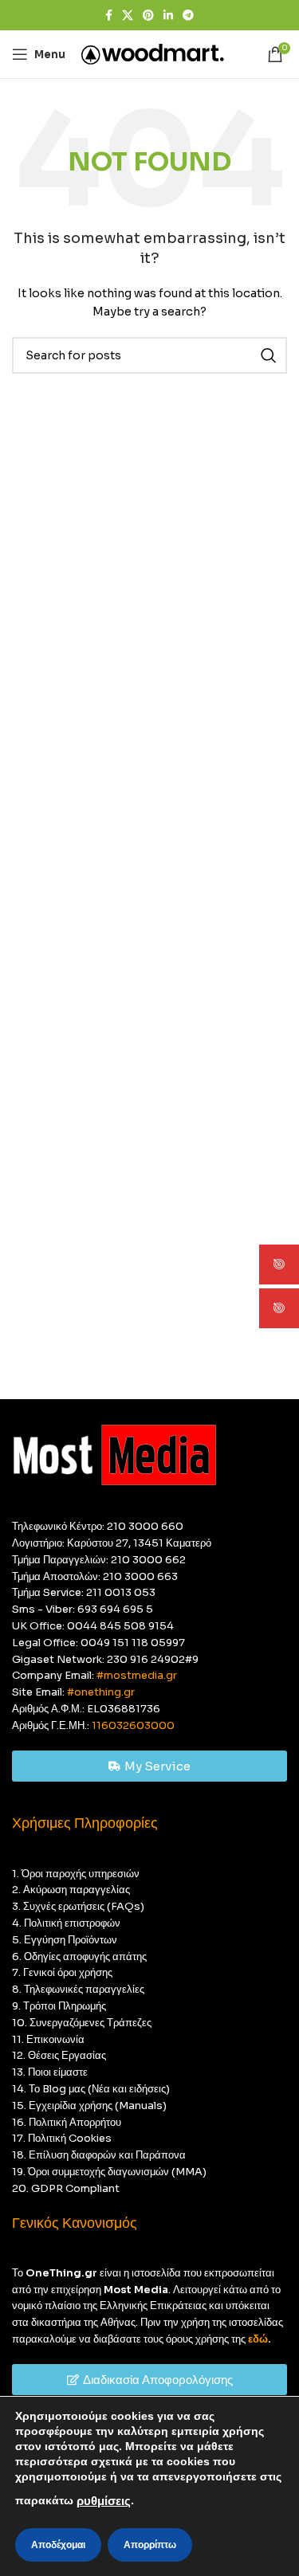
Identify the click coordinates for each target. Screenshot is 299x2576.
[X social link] (128, 16)
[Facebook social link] (109, 16)
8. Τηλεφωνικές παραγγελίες (78, 1989)
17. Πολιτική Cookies (62, 2138)
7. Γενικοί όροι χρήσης (62, 1972)
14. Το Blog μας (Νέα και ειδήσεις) (91, 2089)
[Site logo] (153, 53)
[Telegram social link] (188, 16)
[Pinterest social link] (148, 16)
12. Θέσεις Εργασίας (59, 2055)
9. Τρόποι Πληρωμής (59, 2006)
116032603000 (133, 1725)
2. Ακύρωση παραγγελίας (71, 1890)
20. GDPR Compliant (66, 2188)
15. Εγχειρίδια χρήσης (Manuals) (89, 2105)
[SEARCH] (269, 355)
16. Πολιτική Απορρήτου (67, 2122)
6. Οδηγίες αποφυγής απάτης (79, 1957)
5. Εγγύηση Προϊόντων (65, 1940)
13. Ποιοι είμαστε (50, 2072)
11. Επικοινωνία (48, 2039)
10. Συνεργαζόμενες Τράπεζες (82, 2023)
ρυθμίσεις (104, 2501)
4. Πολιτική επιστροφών (66, 1923)
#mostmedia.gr (137, 1675)
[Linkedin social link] (168, 16)
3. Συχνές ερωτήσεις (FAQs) (78, 1906)
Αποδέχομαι (58, 2545)
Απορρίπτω (150, 2545)
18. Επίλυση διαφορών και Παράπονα (99, 2155)
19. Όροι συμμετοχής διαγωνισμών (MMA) (109, 2172)
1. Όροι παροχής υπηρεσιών (76, 1874)
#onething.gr (101, 1692)
